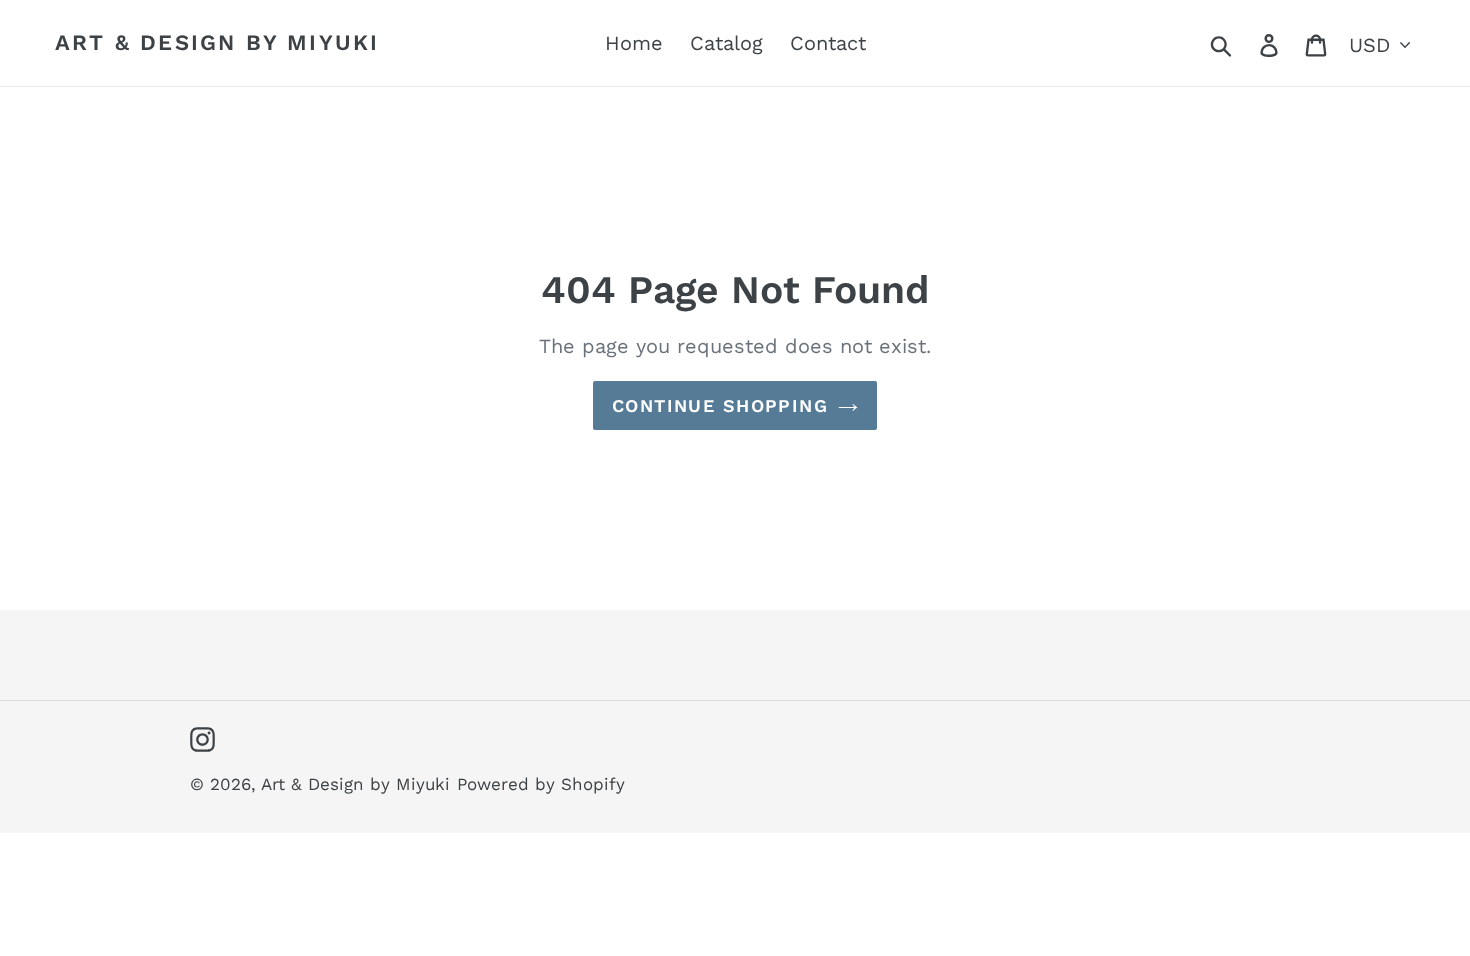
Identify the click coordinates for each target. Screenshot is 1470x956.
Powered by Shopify (541, 784)
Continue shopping (720, 405)
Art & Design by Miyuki (217, 42)
